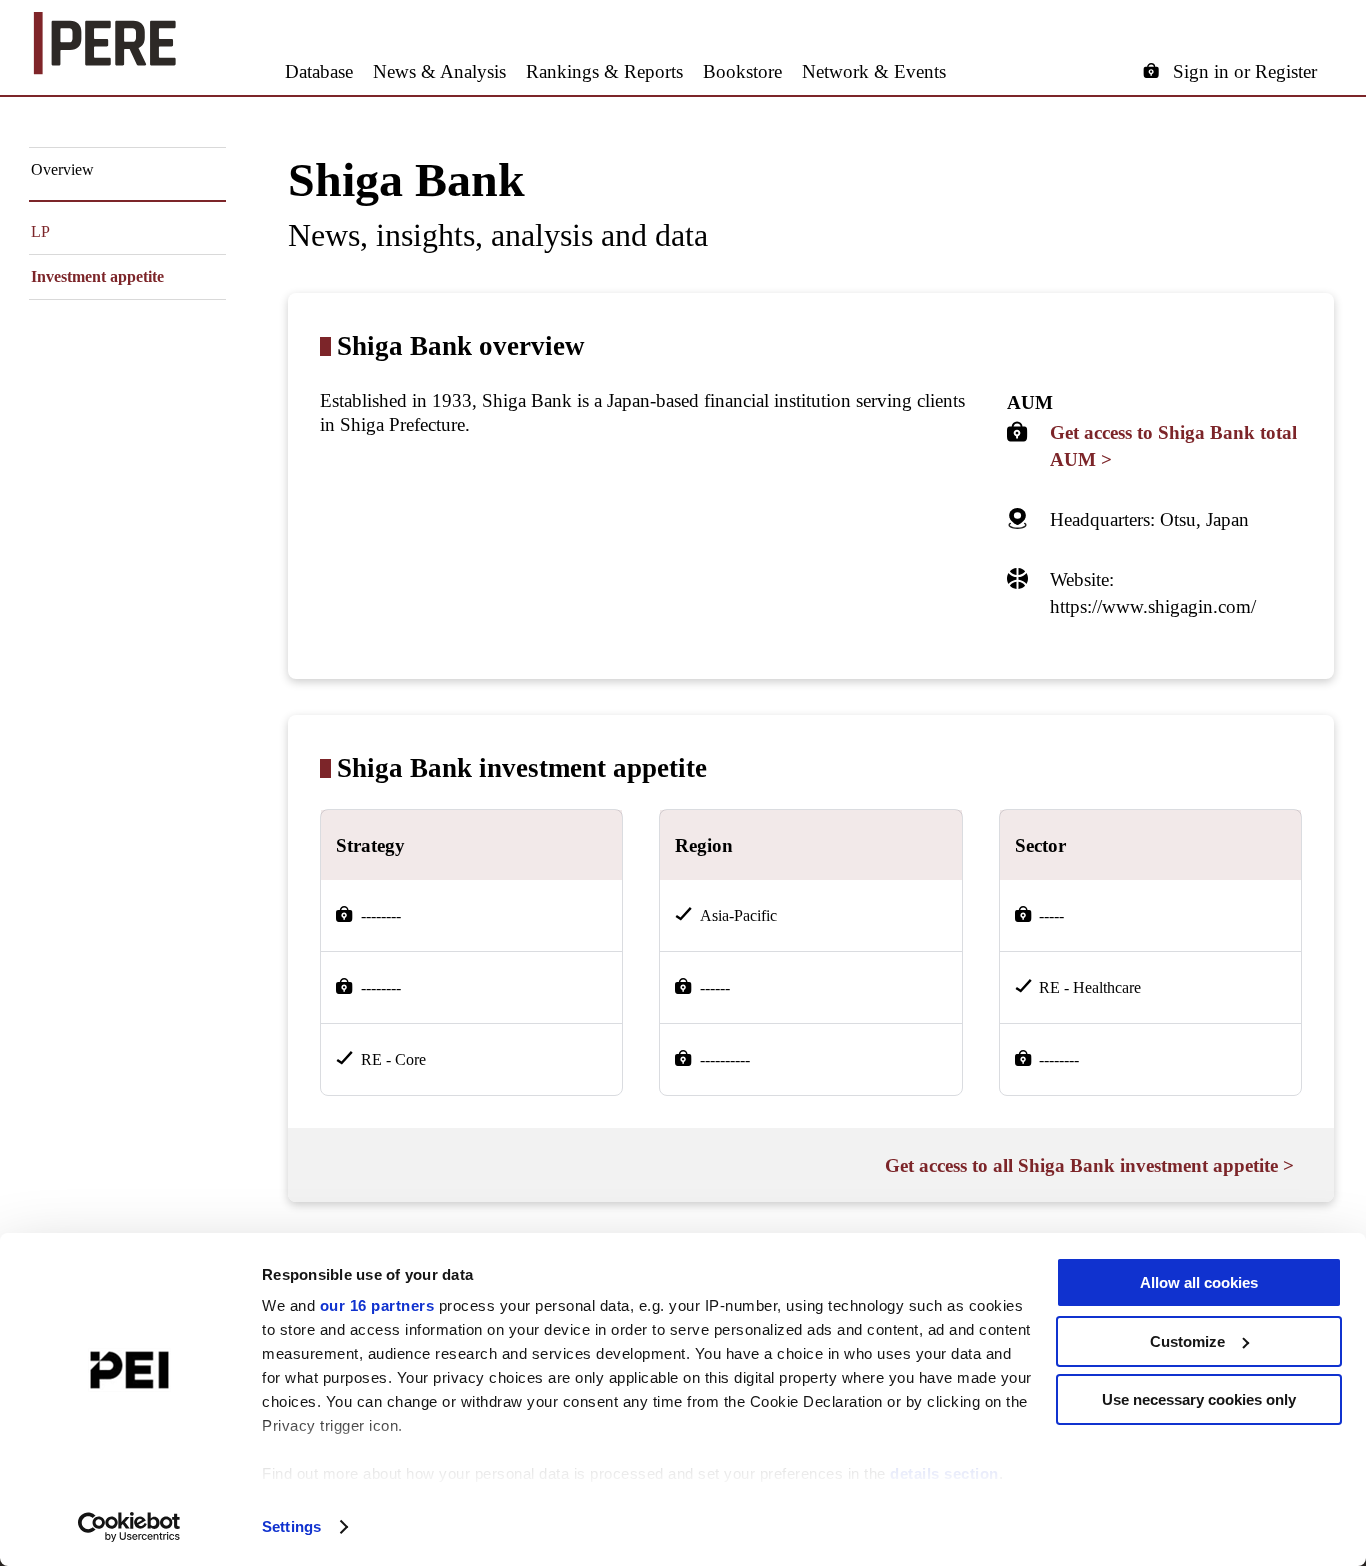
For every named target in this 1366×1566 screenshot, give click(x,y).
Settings (291, 1526)
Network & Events (874, 71)
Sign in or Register (1245, 71)
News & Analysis (439, 71)
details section (944, 1473)
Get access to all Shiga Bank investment (1089, 1165)
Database (319, 71)
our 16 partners (377, 1305)
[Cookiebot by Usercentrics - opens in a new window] (129, 1527)
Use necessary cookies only (1199, 1399)
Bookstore (742, 71)
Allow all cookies (1199, 1282)
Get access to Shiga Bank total (1173, 446)
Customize (1187, 1341)
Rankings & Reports (604, 71)
